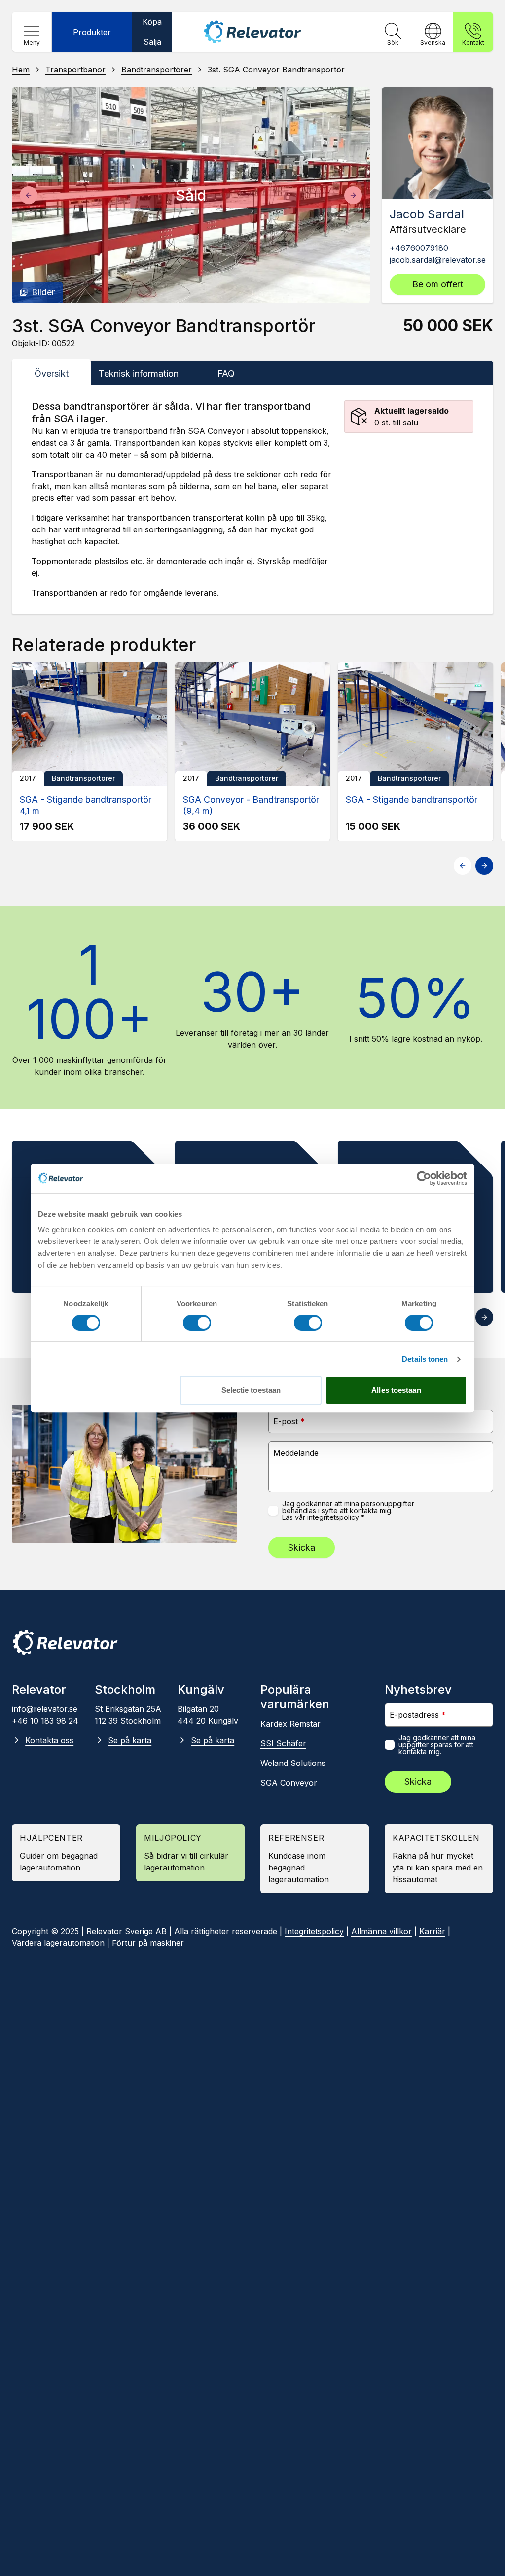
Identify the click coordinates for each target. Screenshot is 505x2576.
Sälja (152, 42)
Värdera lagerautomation (58, 1943)
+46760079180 (419, 248)
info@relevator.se (45, 1709)
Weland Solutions (293, 1763)
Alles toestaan (396, 1390)
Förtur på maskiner (148, 1943)
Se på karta (130, 1740)
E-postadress (418, 1714)
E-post (289, 1421)
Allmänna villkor (381, 1931)
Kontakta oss (49, 1740)
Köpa (152, 22)
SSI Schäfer (283, 1743)
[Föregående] (29, 195)
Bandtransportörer (157, 70)
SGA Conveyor (289, 1783)
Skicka (302, 1547)
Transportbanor (75, 70)
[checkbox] (273, 1511)
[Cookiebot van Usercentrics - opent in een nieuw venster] (424, 1178)
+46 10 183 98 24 (45, 1721)
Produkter (92, 32)
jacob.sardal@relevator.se (438, 260)
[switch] (197, 1323)
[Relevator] (65, 1642)
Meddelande (296, 1453)
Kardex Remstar (290, 1724)
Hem (21, 70)
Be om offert (438, 284)
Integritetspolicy (314, 1931)
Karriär (432, 1931)
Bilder (43, 292)
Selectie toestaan (251, 1390)
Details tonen (425, 1359)
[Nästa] (353, 195)
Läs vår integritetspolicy (321, 1517)
